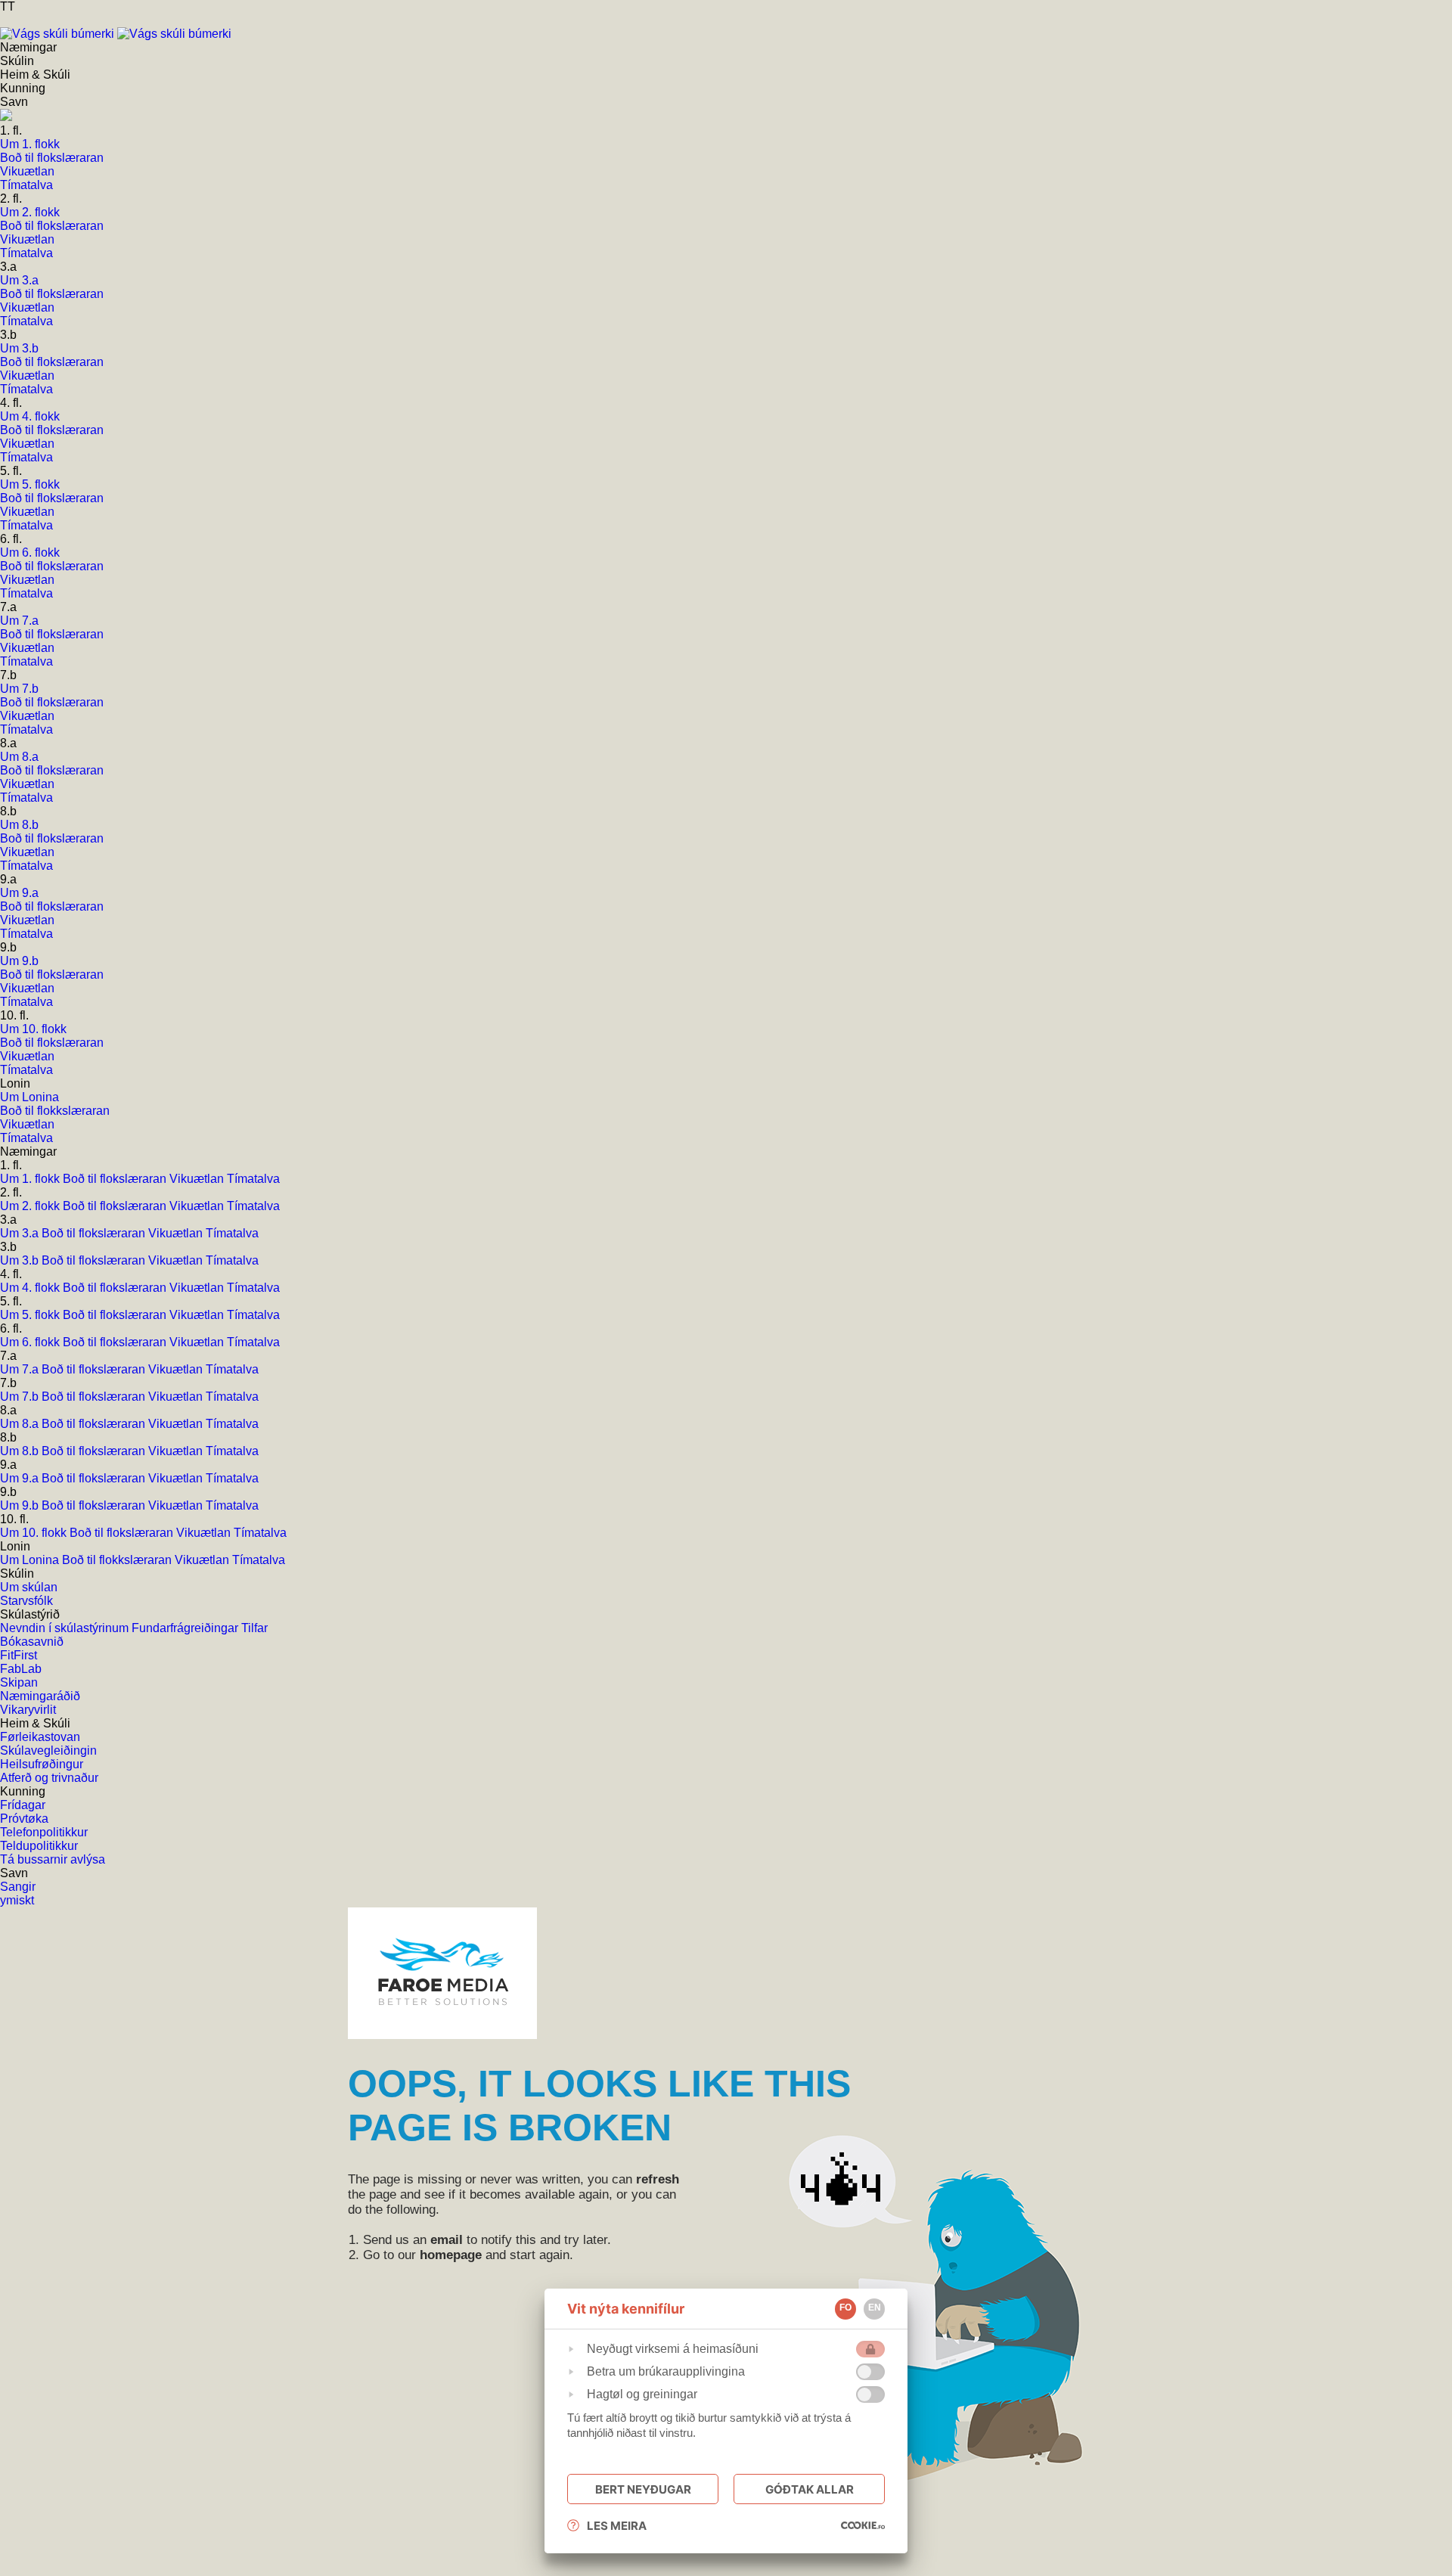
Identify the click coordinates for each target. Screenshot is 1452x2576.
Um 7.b (21, 1397)
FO (845, 2308)
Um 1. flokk (31, 1179)
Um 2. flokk (31, 1206)
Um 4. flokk (31, 1288)
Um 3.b (21, 1260)
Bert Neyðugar (643, 2489)
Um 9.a (21, 1478)
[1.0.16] (863, 2525)
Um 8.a (21, 1424)
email (447, 2240)
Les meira (617, 2526)
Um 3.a (21, 1233)
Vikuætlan (198, 1179)
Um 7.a (21, 1369)
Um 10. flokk (35, 1533)
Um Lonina (31, 1560)
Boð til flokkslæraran (118, 1560)
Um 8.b (21, 1451)
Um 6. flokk (31, 1342)
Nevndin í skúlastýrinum (66, 1628)
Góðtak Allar (810, 2489)
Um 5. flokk (31, 1315)
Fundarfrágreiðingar (186, 1628)
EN (875, 2308)
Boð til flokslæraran (116, 1179)
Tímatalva (253, 1179)
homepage (451, 2255)
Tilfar (254, 1628)
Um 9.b (21, 1505)
